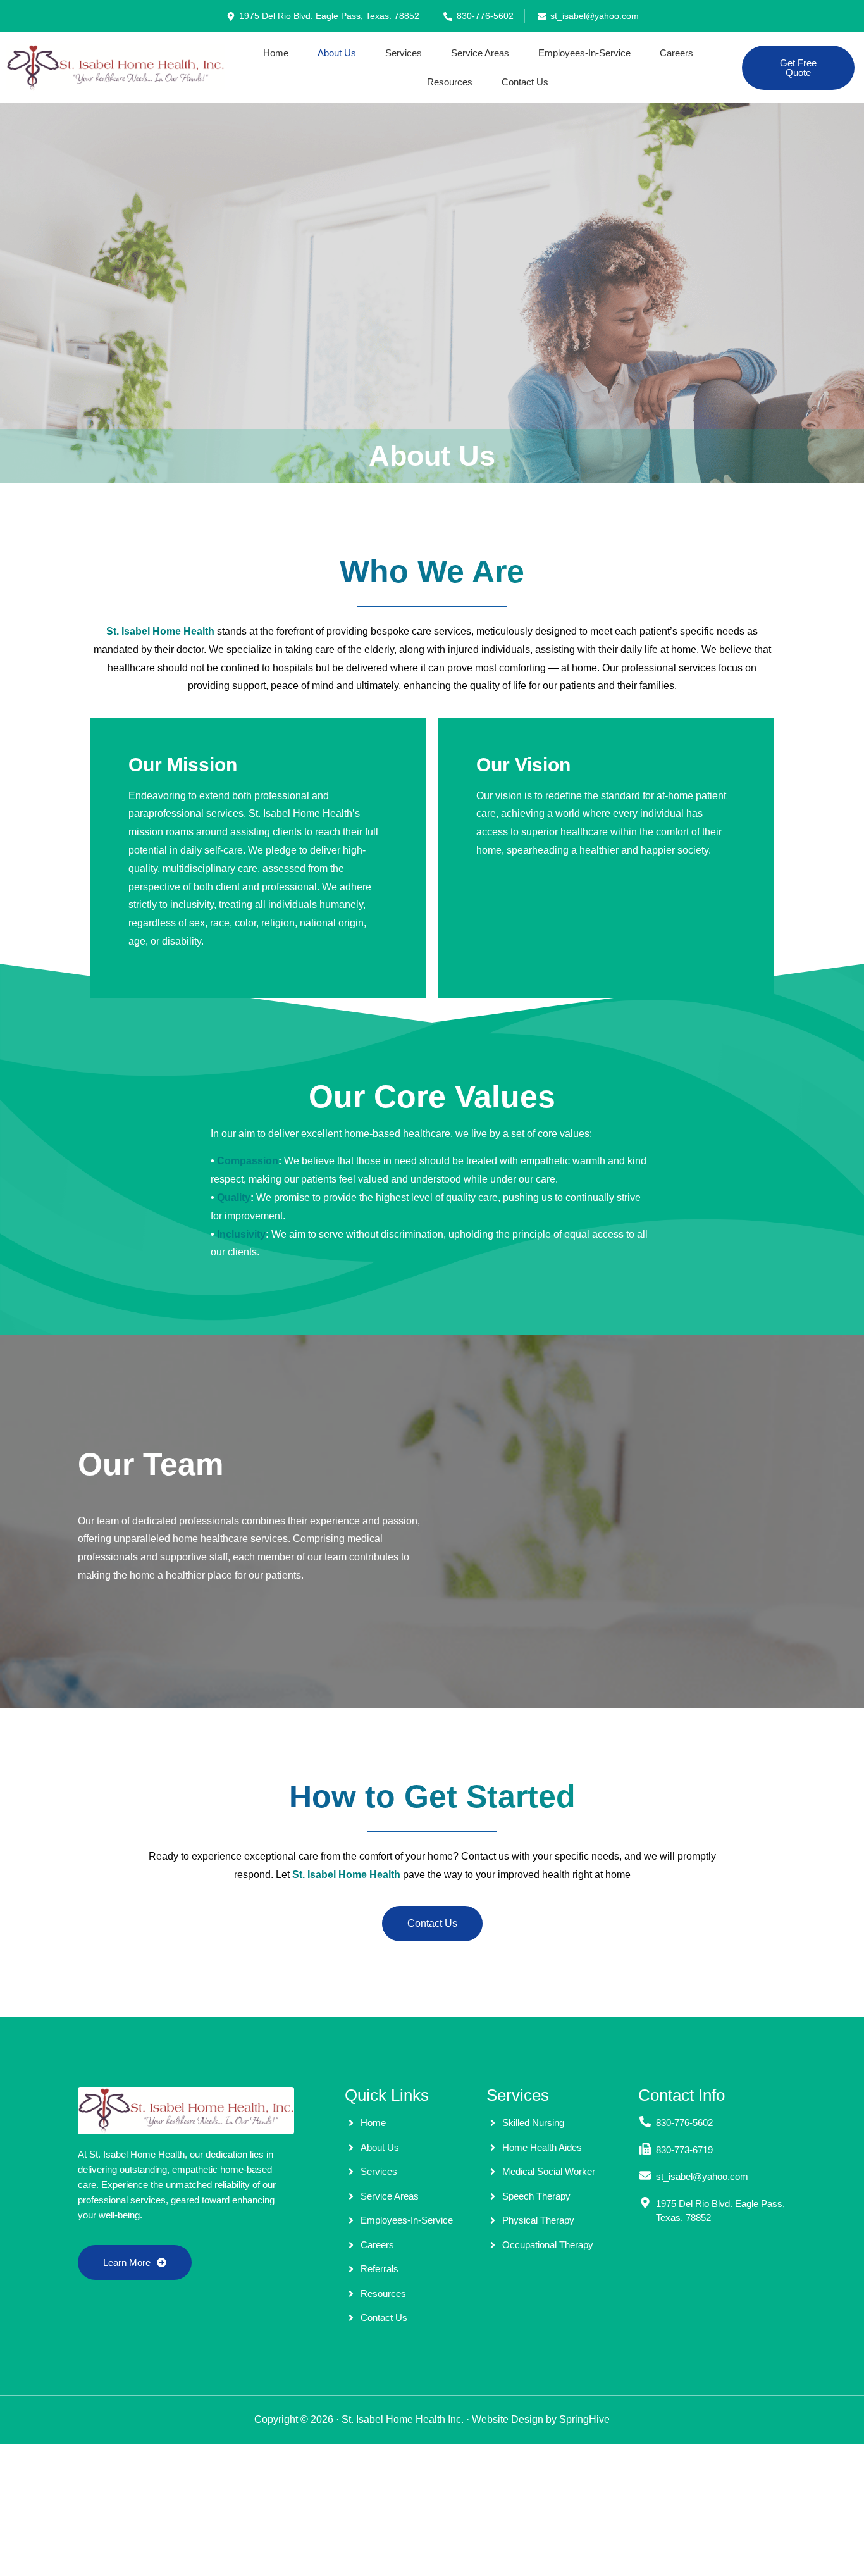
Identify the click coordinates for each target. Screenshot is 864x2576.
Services (404, 53)
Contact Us (525, 82)
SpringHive (584, 2419)
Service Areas (480, 53)
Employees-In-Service (584, 53)
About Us (337, 53)
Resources (450, 82)
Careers (676, 53)
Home (276, 53)
